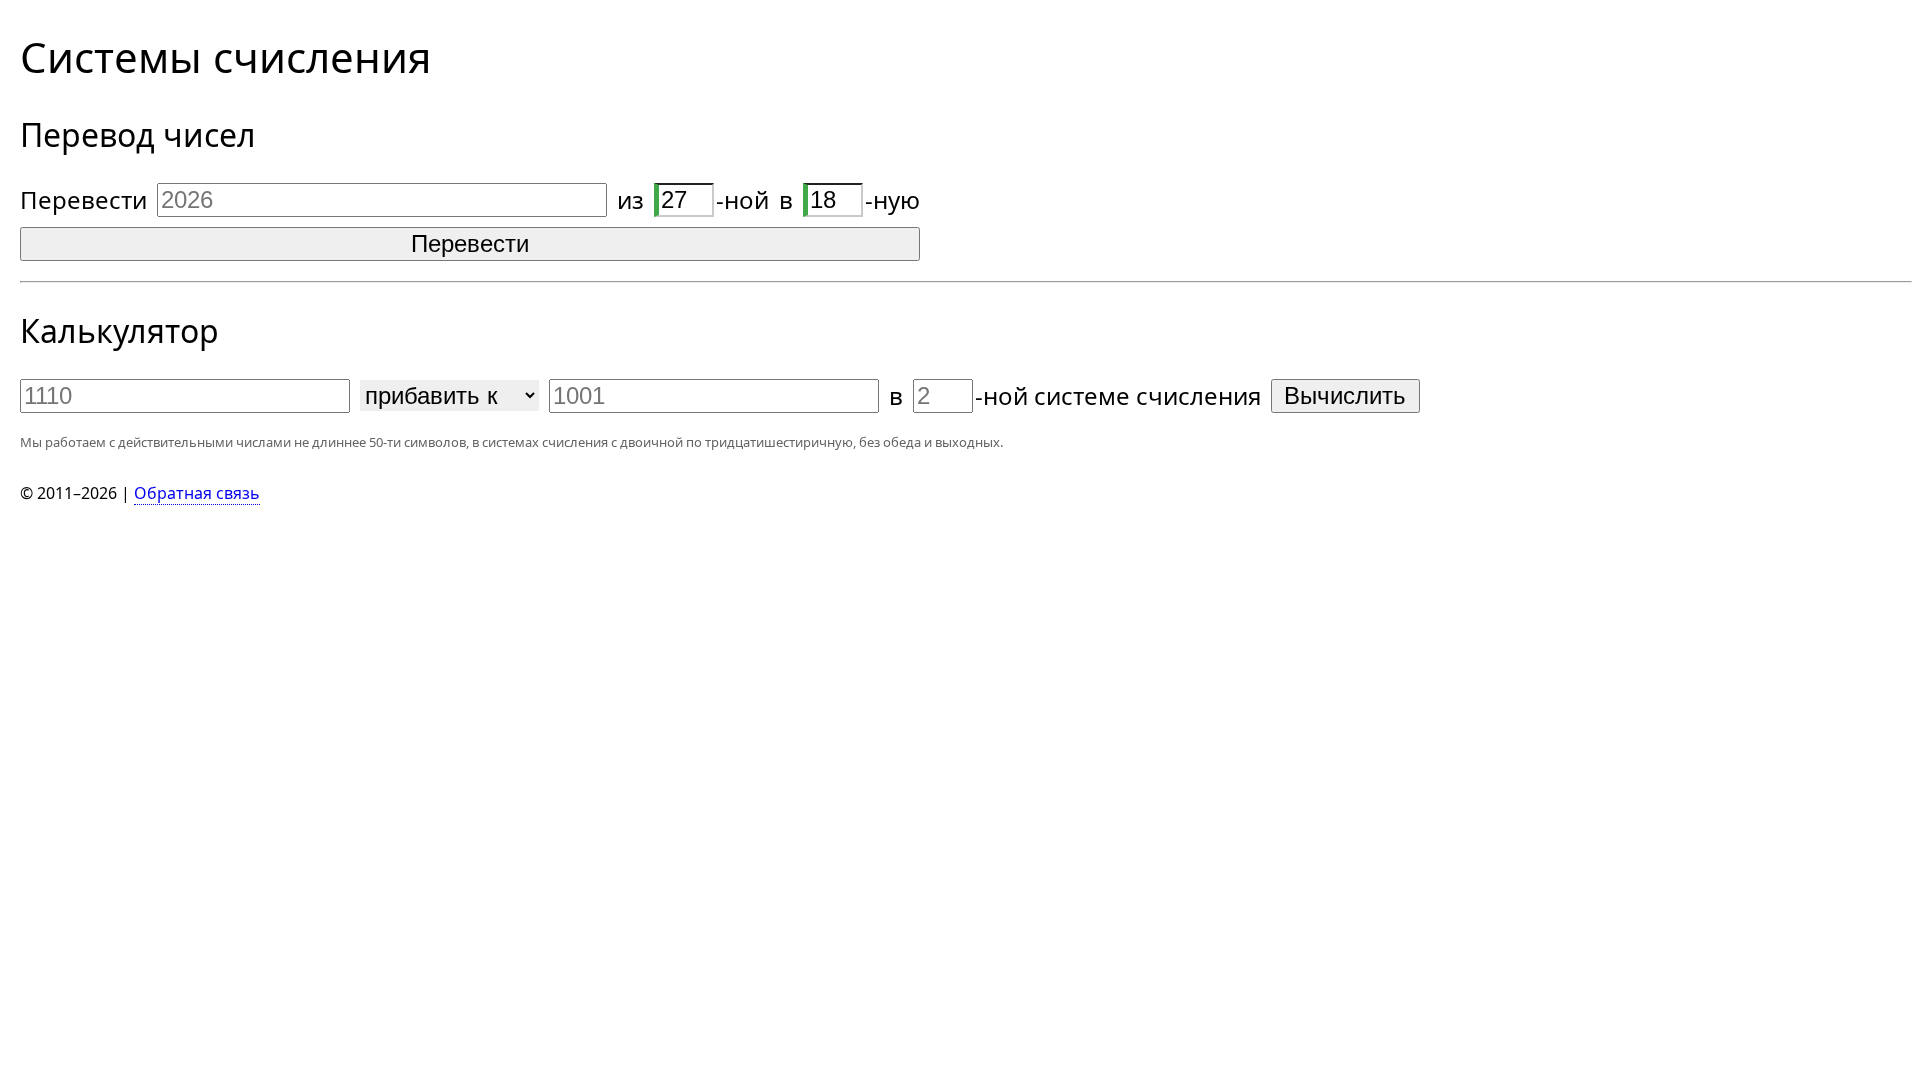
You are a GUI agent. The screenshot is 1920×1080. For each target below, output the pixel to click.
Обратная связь (197, 493)
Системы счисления (225, 56)
